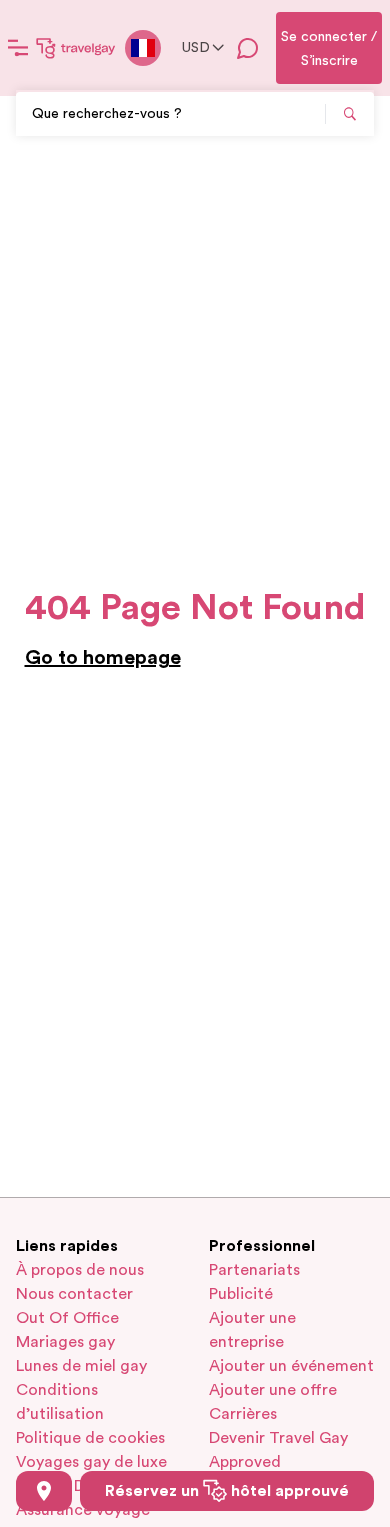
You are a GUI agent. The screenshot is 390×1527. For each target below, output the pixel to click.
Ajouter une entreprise (252, 1330)
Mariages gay (65, 1342)
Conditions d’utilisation (60, 1402)
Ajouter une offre (273, 1390)
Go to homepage (103, 658)
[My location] (44, 1491)
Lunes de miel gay (81, 1366)
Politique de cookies (90, 1438)
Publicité (241, 1294)
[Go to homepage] (76, 48)
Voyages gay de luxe (91, 1462)
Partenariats (254, 1270)
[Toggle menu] (18, 48)
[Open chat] (248, 48)
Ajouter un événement (291, 1366)
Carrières (243, 1414)
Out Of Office (67, 1318)
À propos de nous (80, 1270)
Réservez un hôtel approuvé (227, 1491)
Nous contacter (74, 1294)
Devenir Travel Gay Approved (278, 1450)
